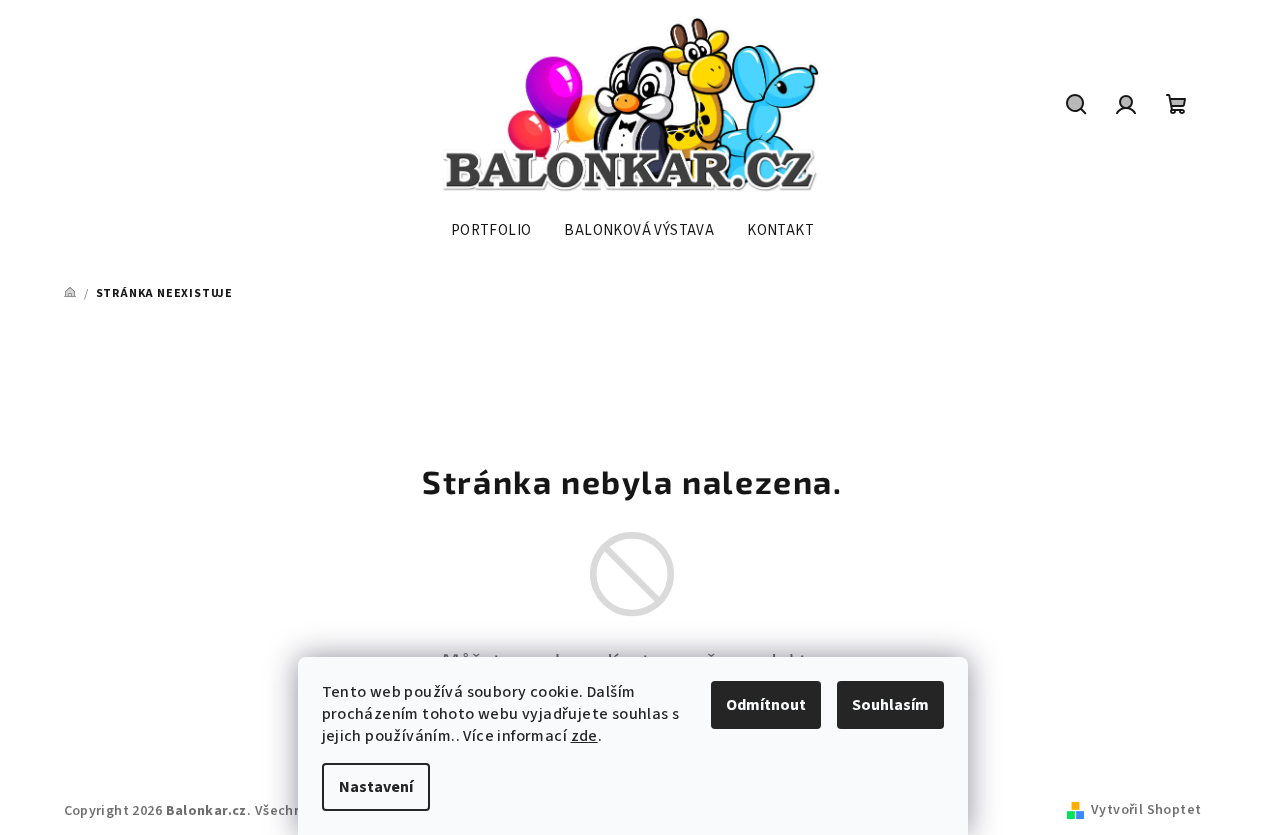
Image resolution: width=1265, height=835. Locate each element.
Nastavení (376, 787)
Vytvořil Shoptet (1146, 810)
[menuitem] (491, 231)
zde (584, 736)
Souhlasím (890, 705)
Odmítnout (766, 705)
